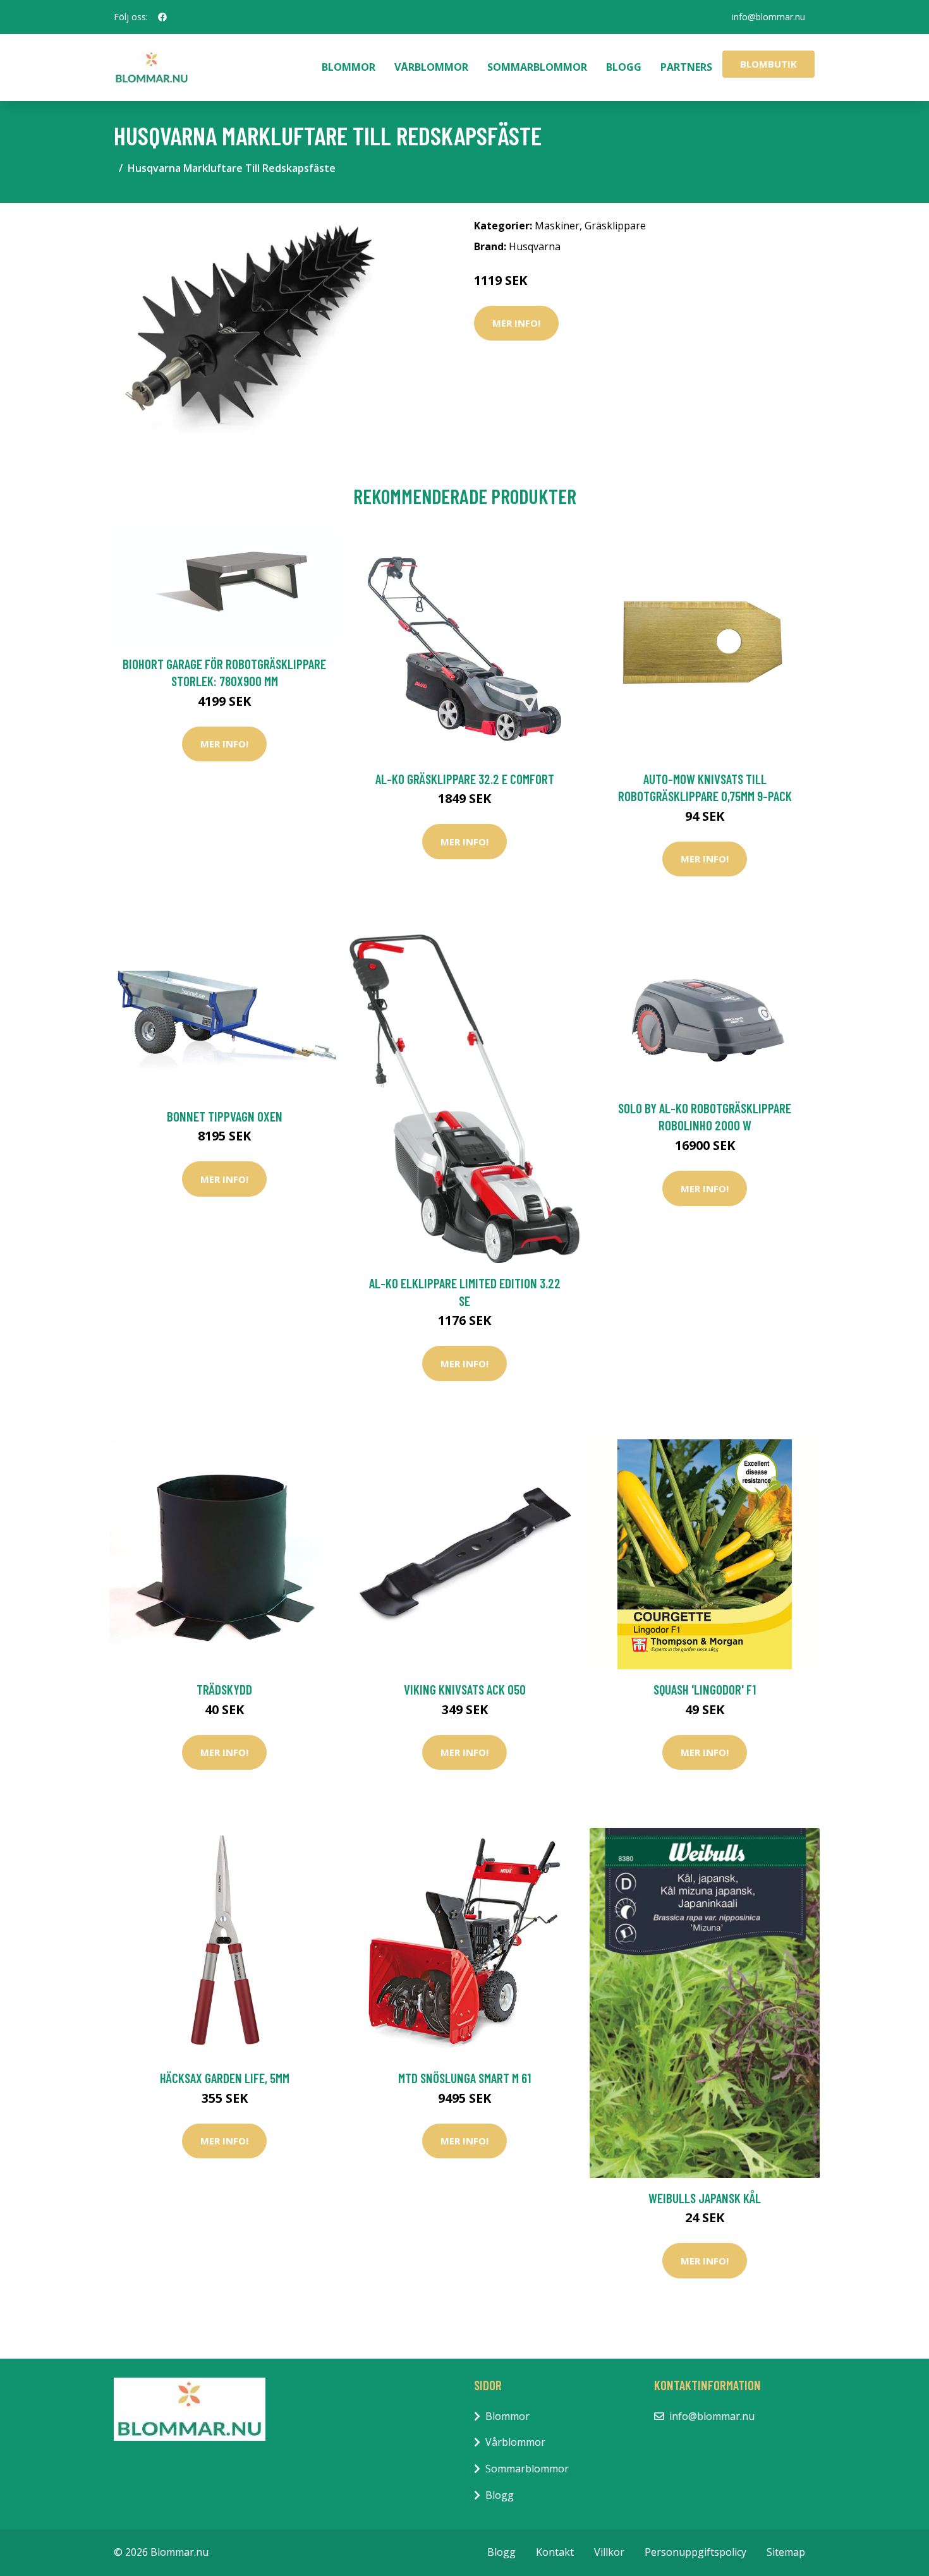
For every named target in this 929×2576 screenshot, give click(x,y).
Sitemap (786, 2552)
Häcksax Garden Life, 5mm (225, 2078)
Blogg (624, 67)
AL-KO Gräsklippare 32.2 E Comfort (465, 779)
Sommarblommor (537, 67)
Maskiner (557, 226)
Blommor (349, 67)
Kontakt (555, 2552)
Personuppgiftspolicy (695, 2552)
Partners (686, 67)
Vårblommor (431, 67)
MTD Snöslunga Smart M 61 (464, 2078)
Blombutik (768, 64)
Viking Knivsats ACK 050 (465, 1689)
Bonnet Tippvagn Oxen (225, 1116)
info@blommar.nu (768, 17)
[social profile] (162, 17)
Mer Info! (516, 323)
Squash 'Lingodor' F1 (705, 1689)
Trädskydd (224, 1689)
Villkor (609, 2552)
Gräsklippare (615, 226)
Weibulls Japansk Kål (705, 2198)
